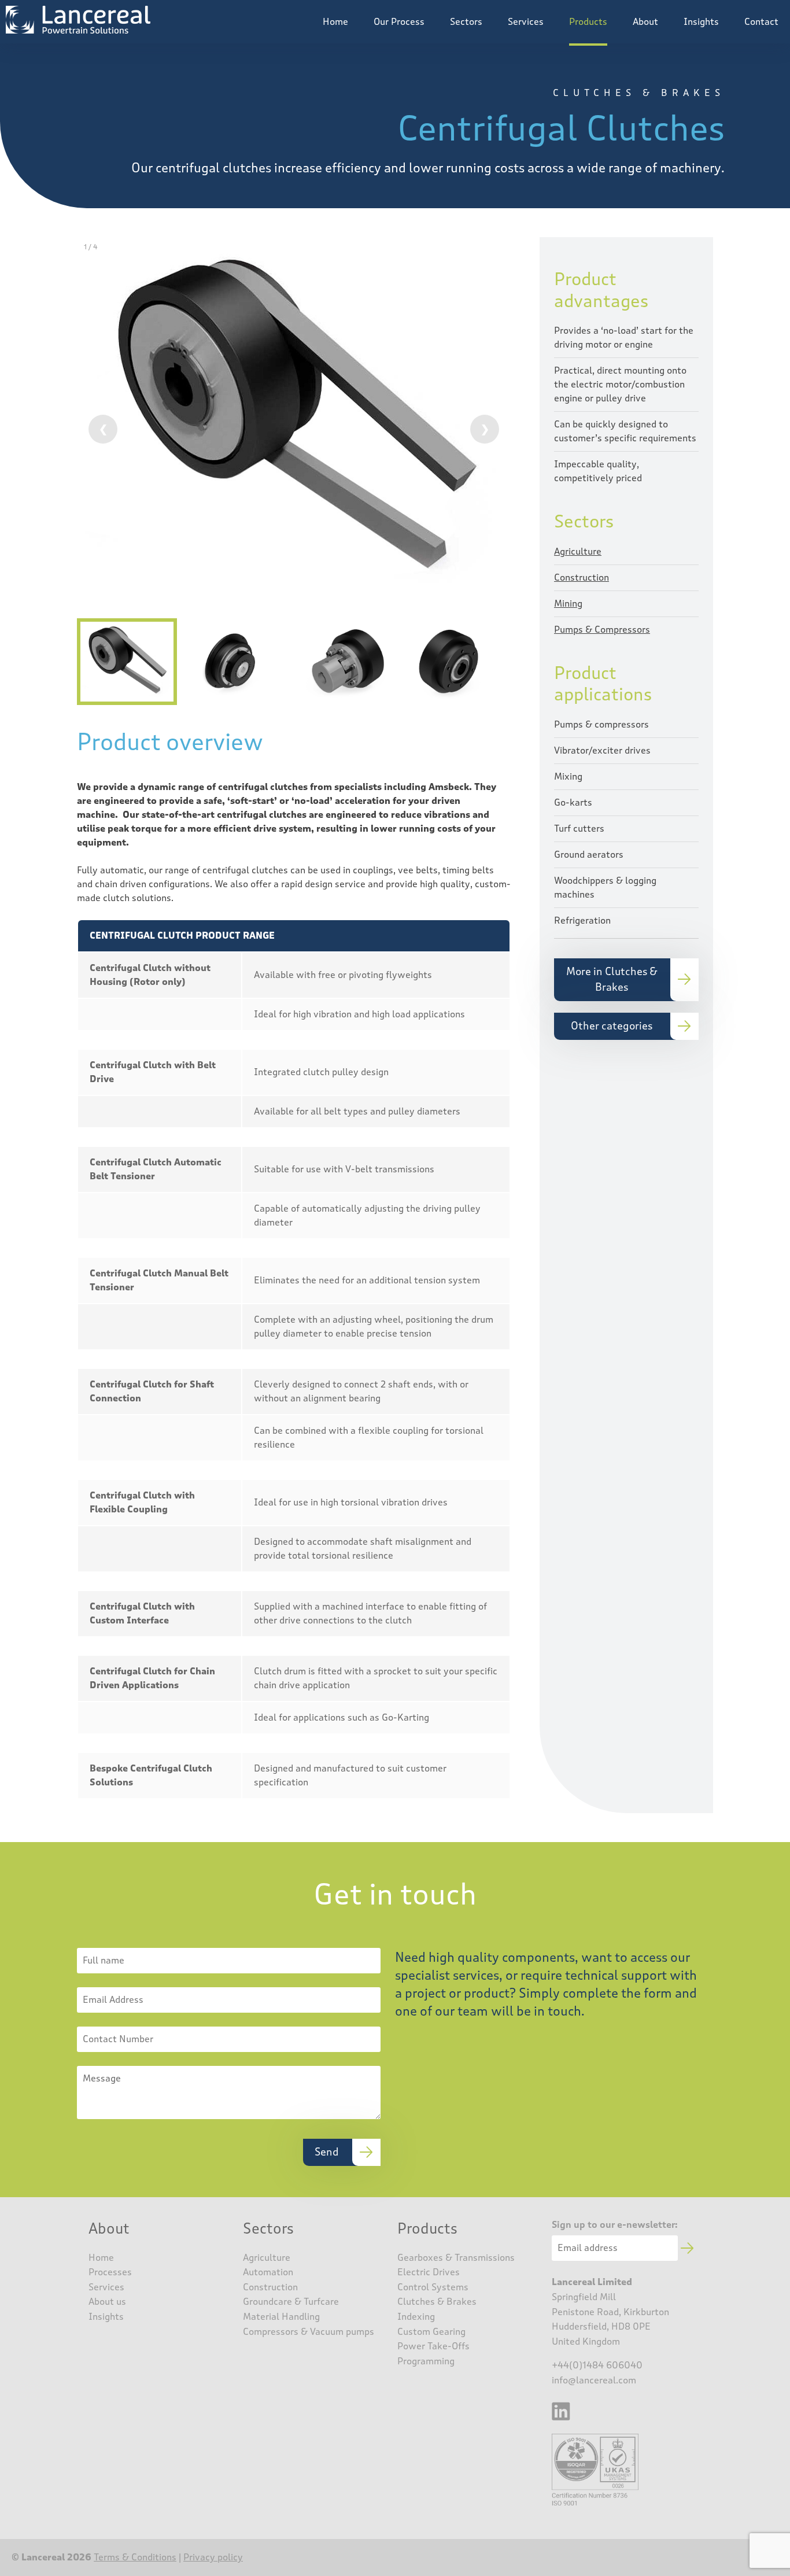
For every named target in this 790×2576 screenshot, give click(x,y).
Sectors (466, 22)
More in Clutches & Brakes (612, 979)
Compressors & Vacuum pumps (309, 2332)
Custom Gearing (431, 2332)
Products (588, 22)
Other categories (612, 1026)
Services (526, 22)
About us (107, 2302)
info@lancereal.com (594, 2380)
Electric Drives (429, 2272)
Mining (568, 604)
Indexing (416, 2317)
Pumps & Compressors (602, 630)
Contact (761, 22)
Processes (110, 2272)
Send (327, 2152)
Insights (701, 22)
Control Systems (433, 2287)
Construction (582, 577)
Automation (268, 2272)
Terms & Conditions (135, 2557)
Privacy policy (213, 2557)
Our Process (399, 22)
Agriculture (578, 551)
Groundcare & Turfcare (291, 2302)
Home (335, 22)
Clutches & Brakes (437, 2302)
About (645, 22)
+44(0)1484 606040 (597, 2365)
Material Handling (281, 2317)
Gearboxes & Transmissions (456, 2258)
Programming (426, 2361)
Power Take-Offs (433, 2346)
